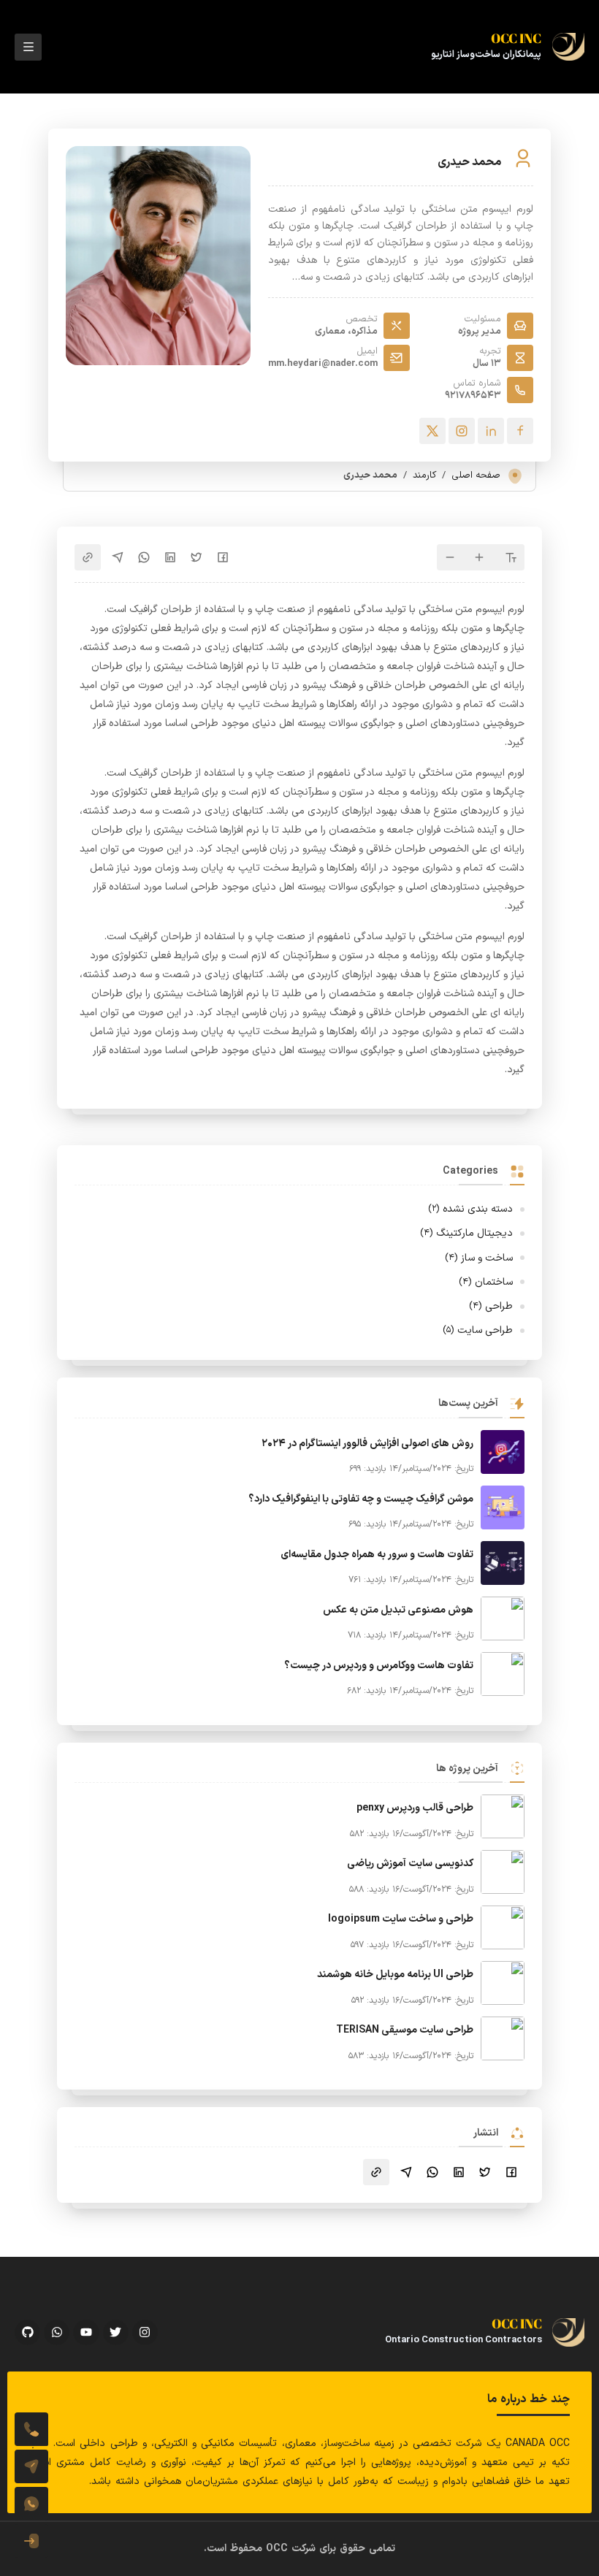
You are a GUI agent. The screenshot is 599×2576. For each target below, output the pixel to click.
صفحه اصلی (476, 475)
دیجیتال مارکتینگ (466, 1233)
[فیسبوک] (520, 431)
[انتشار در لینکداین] (170, 557)
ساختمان (486, 1282)
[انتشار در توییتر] (197, 557)
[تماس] (31, 2429)
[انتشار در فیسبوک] (223, 557)
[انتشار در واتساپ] (144, 557)
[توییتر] (432, 431)
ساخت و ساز (479, 1258)
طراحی (491, 1306)
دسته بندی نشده (470, 1209)
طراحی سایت (478, 1330)
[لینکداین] (491, 431)
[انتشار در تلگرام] (118, 557)
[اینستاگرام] (462, 431)
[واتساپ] (31, 2504)
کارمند (424, 475)
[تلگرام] (31, 2466)
